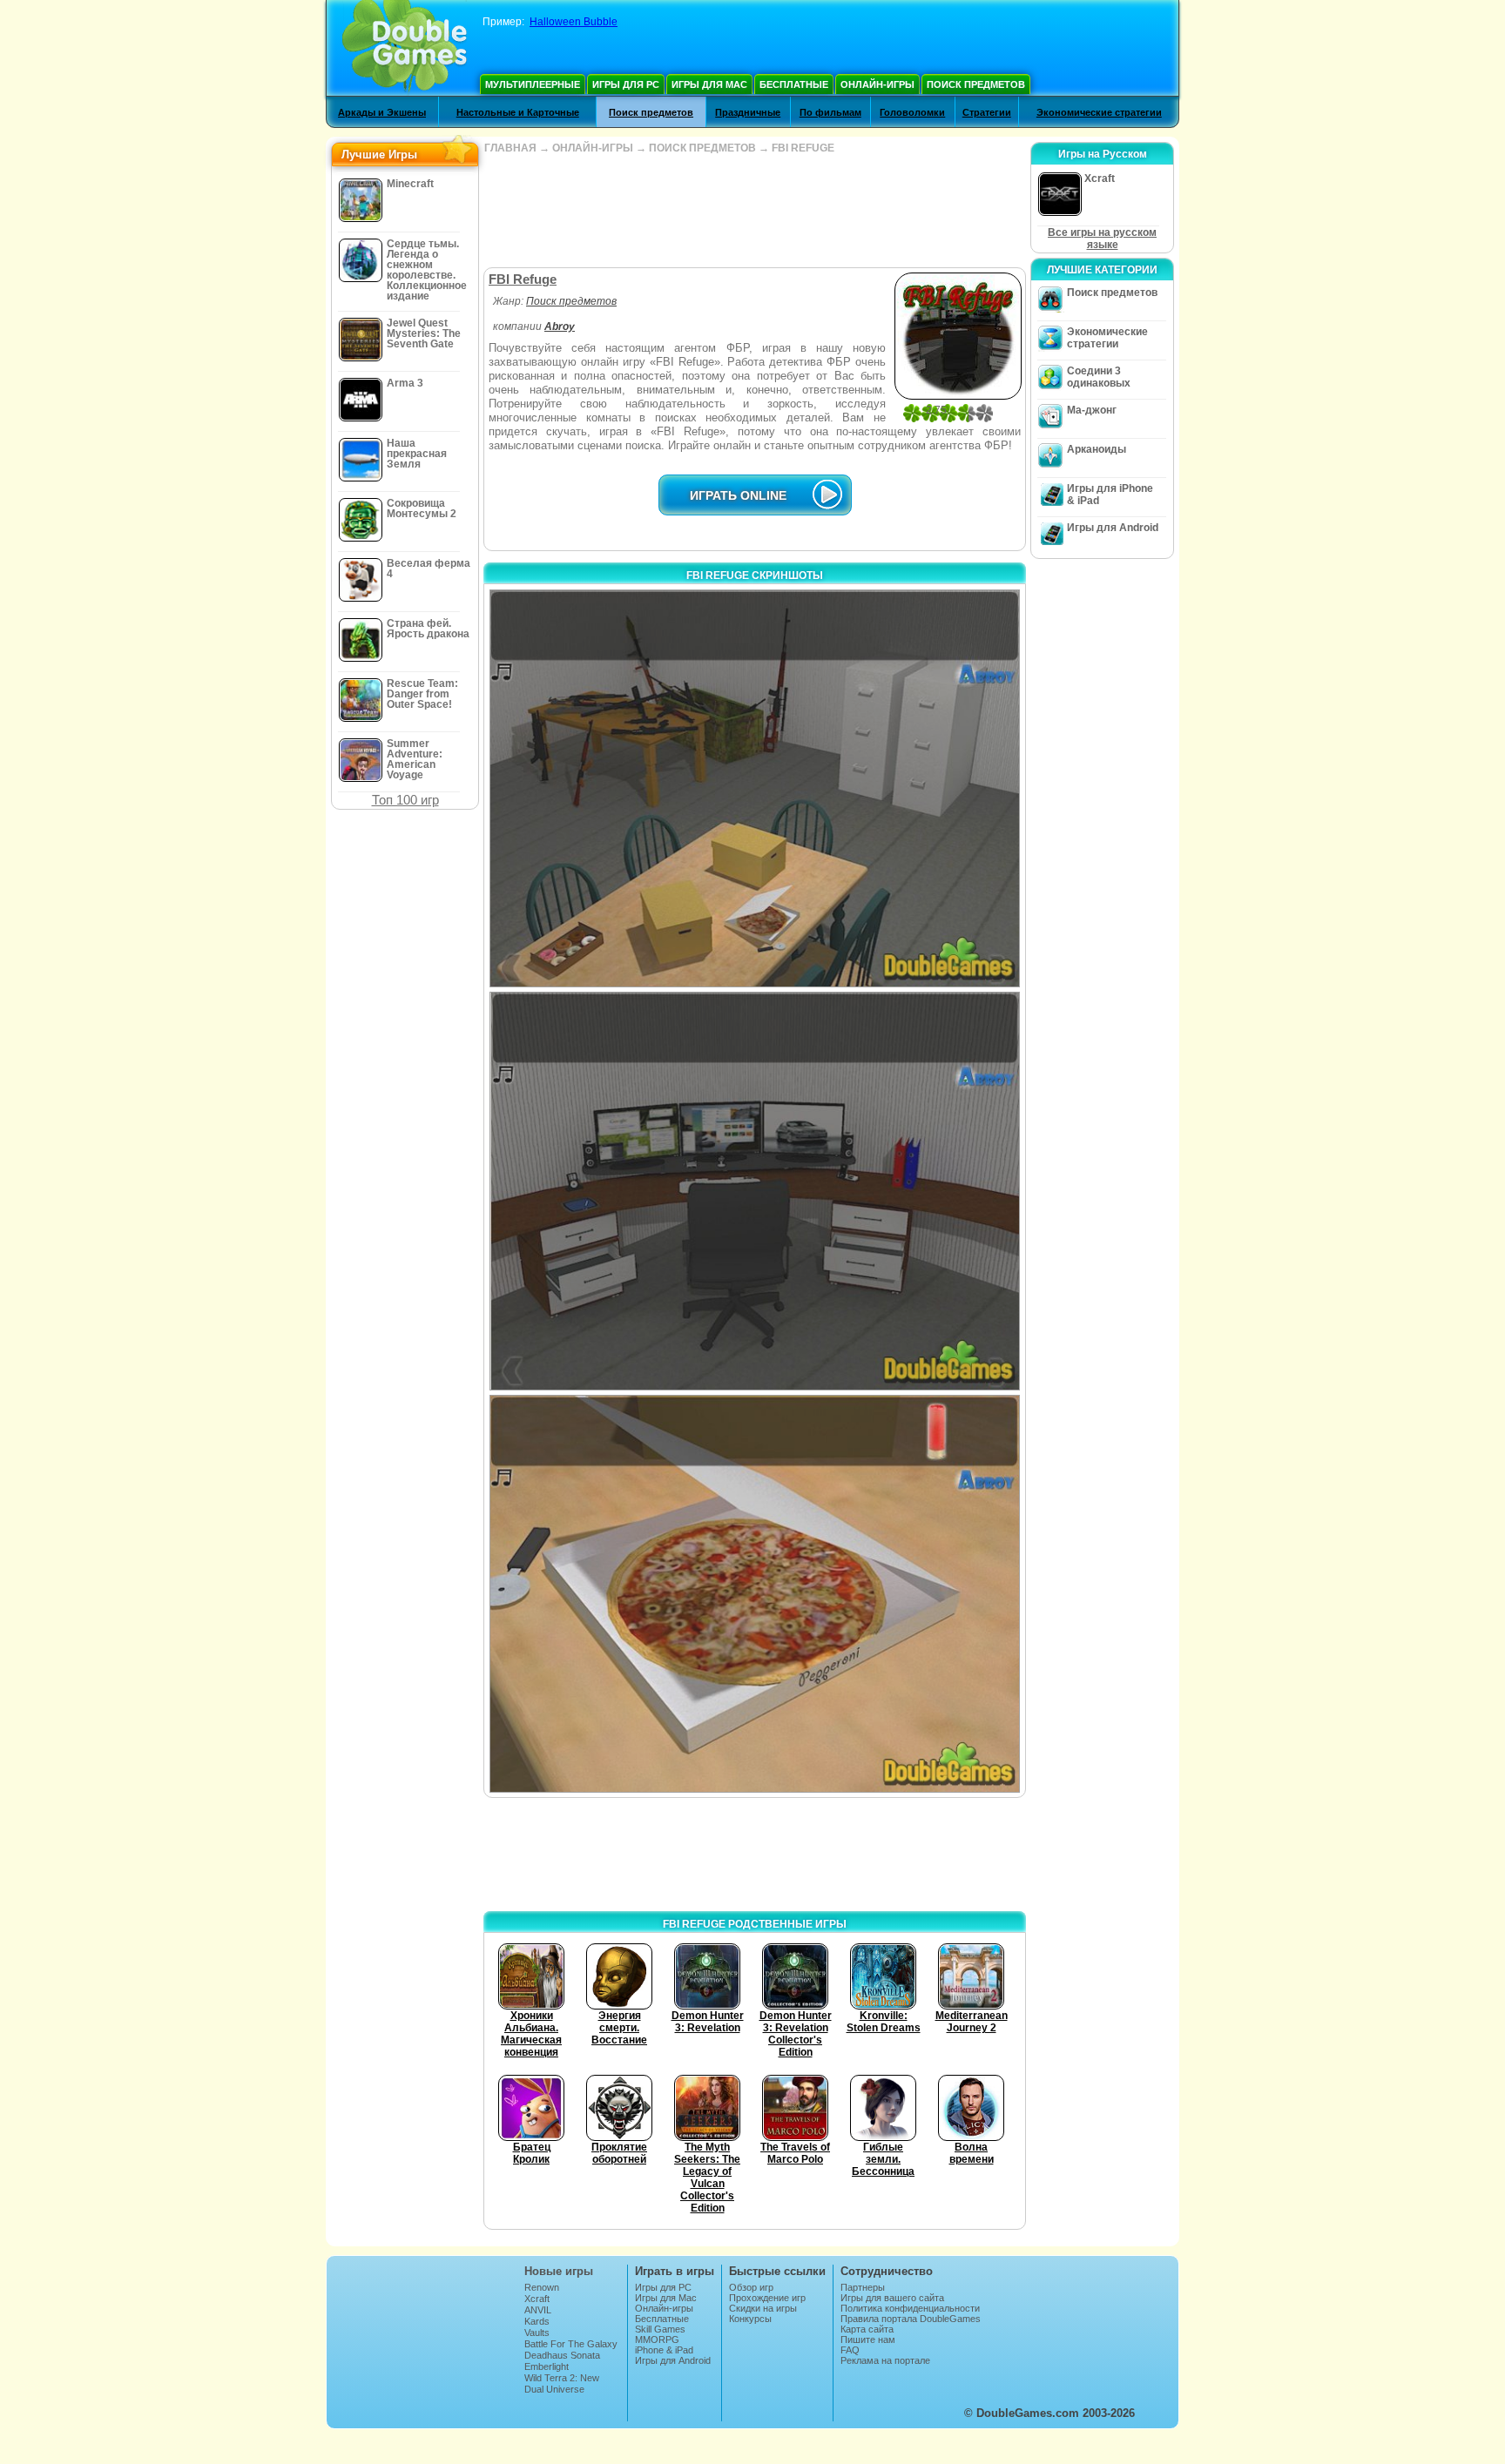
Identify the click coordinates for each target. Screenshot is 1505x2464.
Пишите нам (868, 2339)
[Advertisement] (754, 211)
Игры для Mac (709, 84)
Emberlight (547, 2366)
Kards (537, 2321)
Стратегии (987, 112)
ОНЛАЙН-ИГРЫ (593, 148)
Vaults (537, 2333)
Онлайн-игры (877, 84)
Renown (542, 2287)
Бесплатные (794, 84)
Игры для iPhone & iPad (1110, 495)
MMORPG (657, 2339)
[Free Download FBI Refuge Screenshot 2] (755, 1191)
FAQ (850, 2350)
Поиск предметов (976, 84)
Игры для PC (626, 84)
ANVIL (538, 2310)
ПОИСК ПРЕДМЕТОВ (702, 148)
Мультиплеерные (533, 84)
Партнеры (863, 2287)
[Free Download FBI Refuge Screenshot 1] (755, 788)
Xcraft (537, 2299)
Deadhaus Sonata (562, 2355)
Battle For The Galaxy (571, 2344)
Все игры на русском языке (1102, 239)
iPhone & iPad (664, 2350)
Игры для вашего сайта (892, 2298)
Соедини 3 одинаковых (1099, 377)
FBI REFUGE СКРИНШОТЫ (755, 576)
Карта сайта (867, 2329)
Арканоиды (1097, 449)
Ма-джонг (1092, 410)
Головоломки (912, 112)
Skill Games (660, 2329)
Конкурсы (750, 2319)
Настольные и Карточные (518, 112)
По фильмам (830, 112)
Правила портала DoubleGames (911, 2319)
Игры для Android (1113, 528)
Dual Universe (554, 2389)
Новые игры (559, 2271)
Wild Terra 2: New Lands (562, 2383)
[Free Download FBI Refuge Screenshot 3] (755, 1594)
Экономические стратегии (1099, 112)
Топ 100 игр (405, 800)
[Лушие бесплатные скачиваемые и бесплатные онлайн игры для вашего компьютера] (405, 48)
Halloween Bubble (574, 22)
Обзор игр (751, 2287)
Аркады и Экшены (382, 112)
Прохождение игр (767, 2298)
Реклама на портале (885, 2360)
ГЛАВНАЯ (510, 148)
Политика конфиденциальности (910, 2308)
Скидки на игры (763, 2308)
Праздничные (748, 112)
